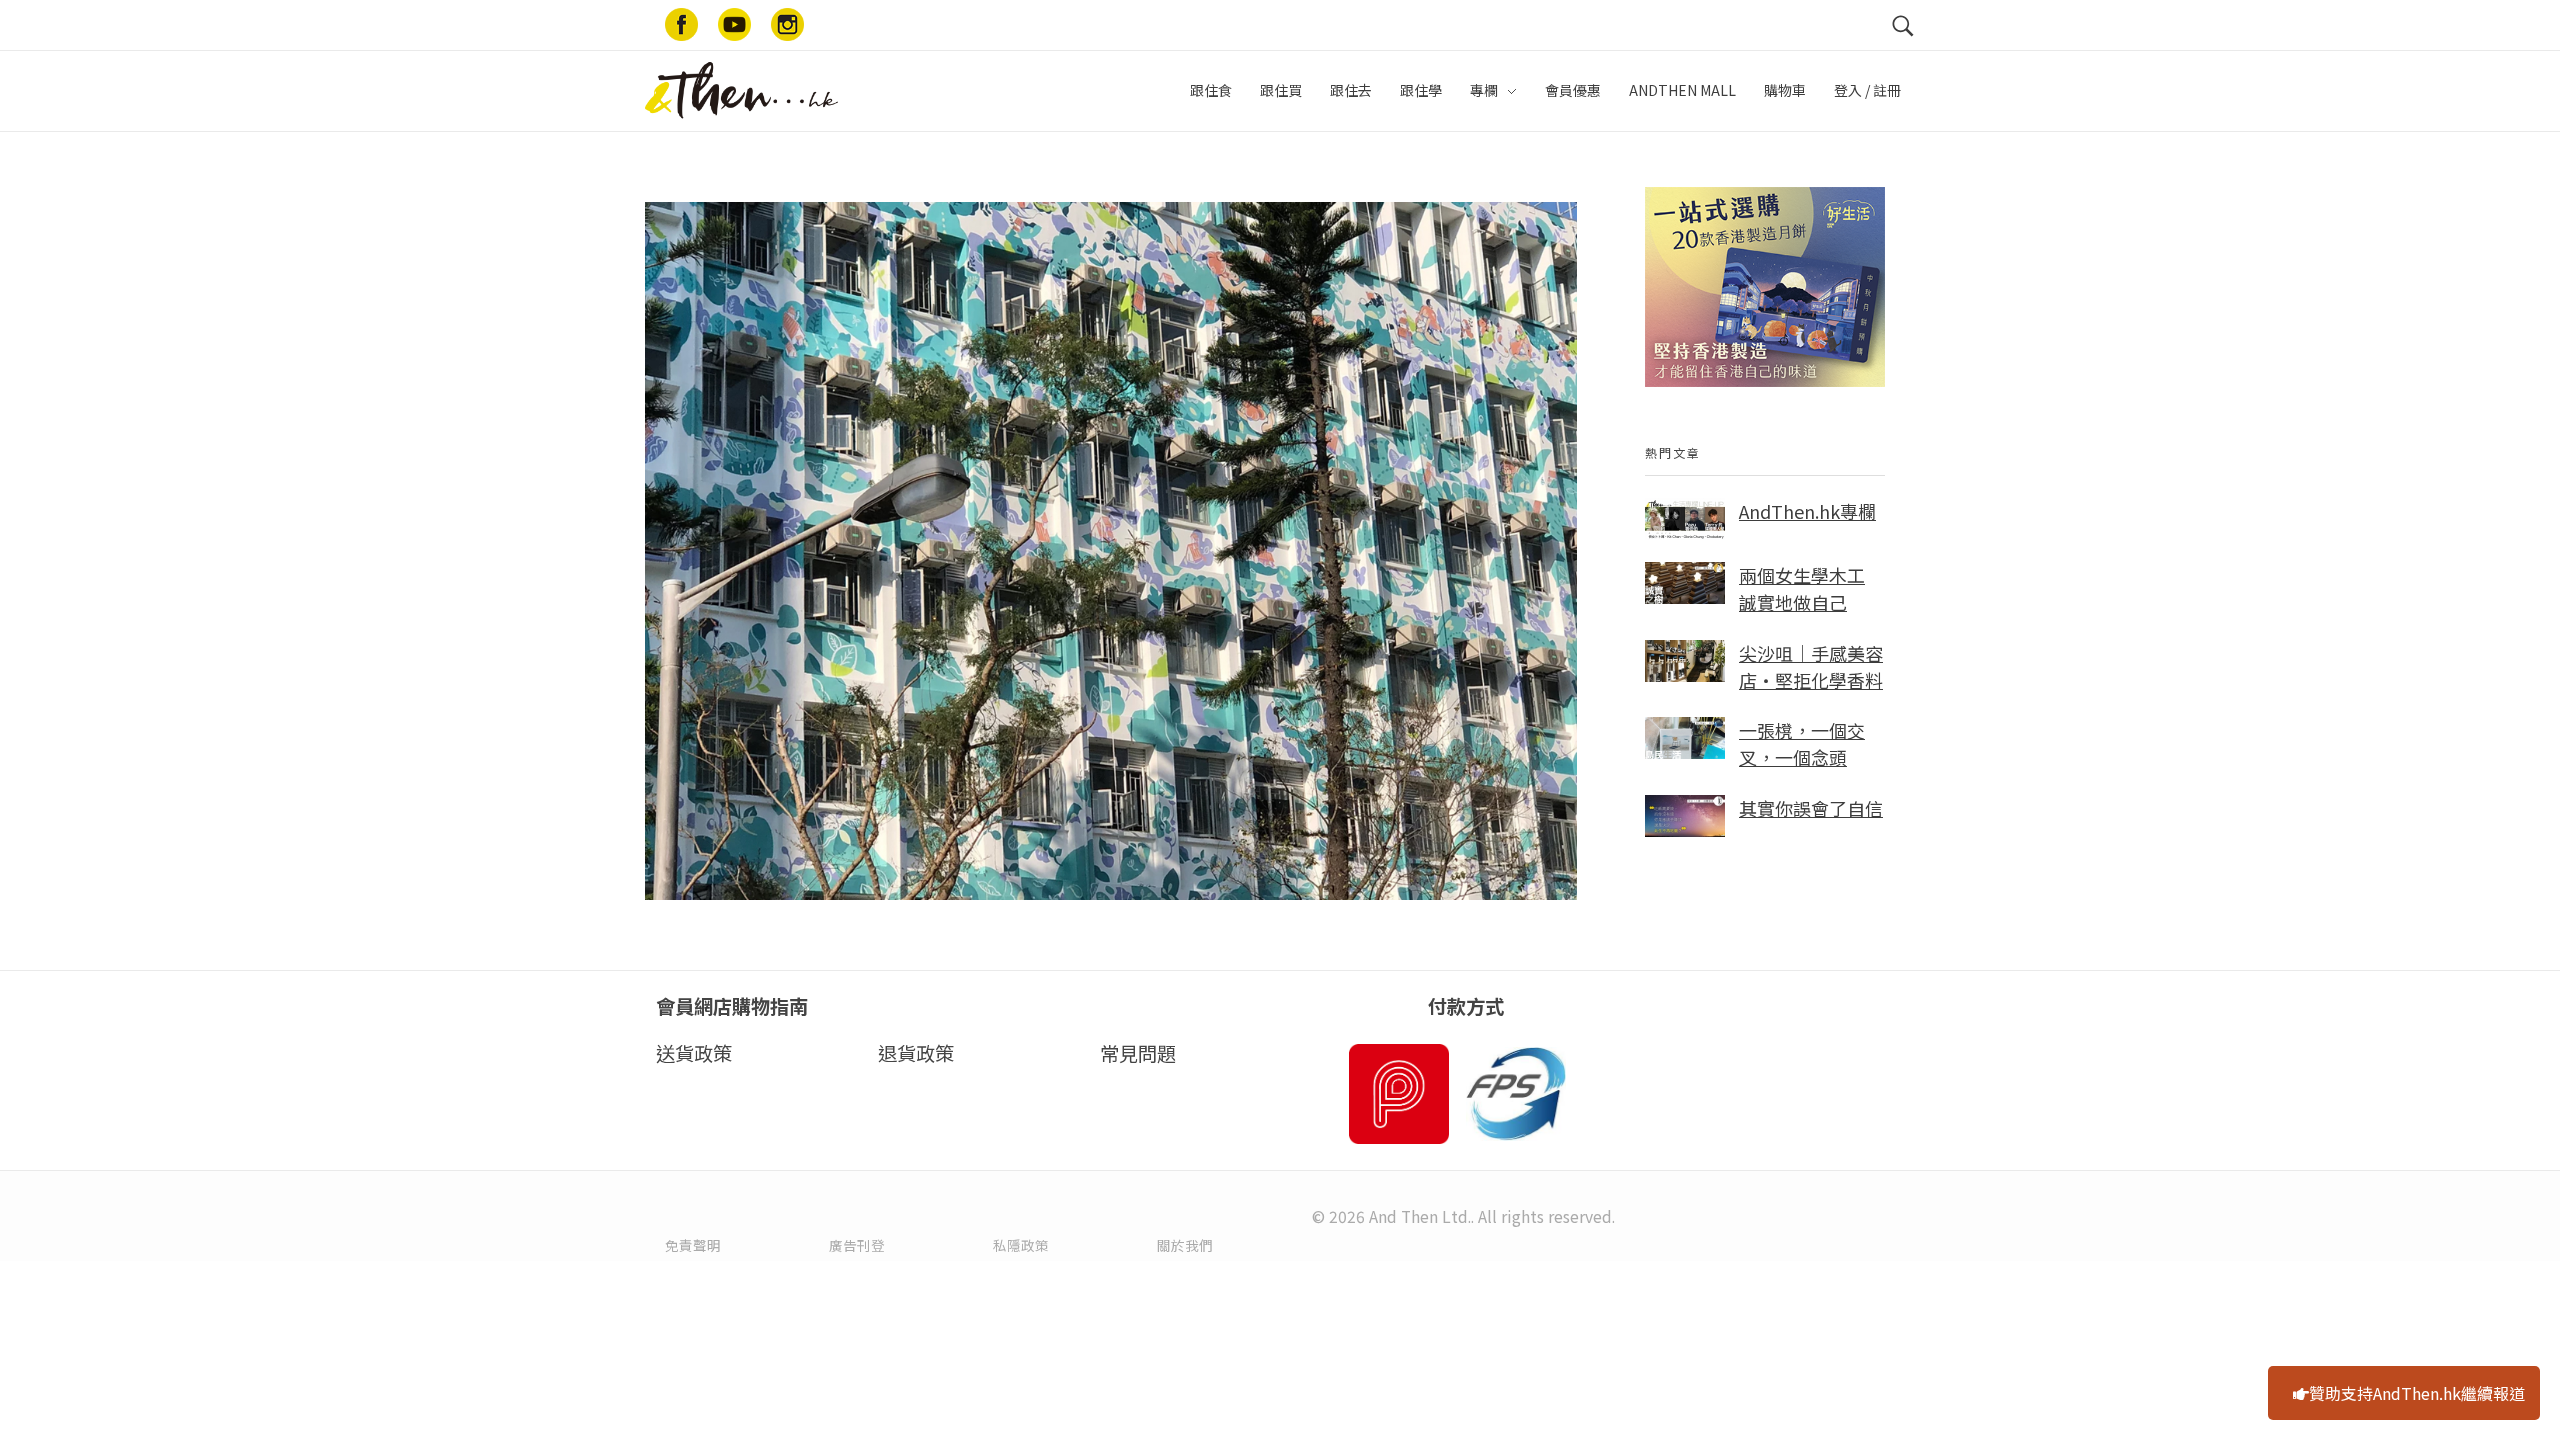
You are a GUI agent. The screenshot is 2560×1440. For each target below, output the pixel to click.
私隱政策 (1021, 1245)
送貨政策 (694, 1053)
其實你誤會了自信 (1811, 808)
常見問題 (1138, 1053)
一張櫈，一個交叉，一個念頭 (1802, 743)
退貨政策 (916, 1053)
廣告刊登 (857, 1245)
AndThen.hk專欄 (1807, 511)
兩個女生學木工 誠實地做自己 (1802, 588)
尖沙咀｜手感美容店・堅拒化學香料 (1811, 666)
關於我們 (1185, 1245)
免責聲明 (693, 1245)
